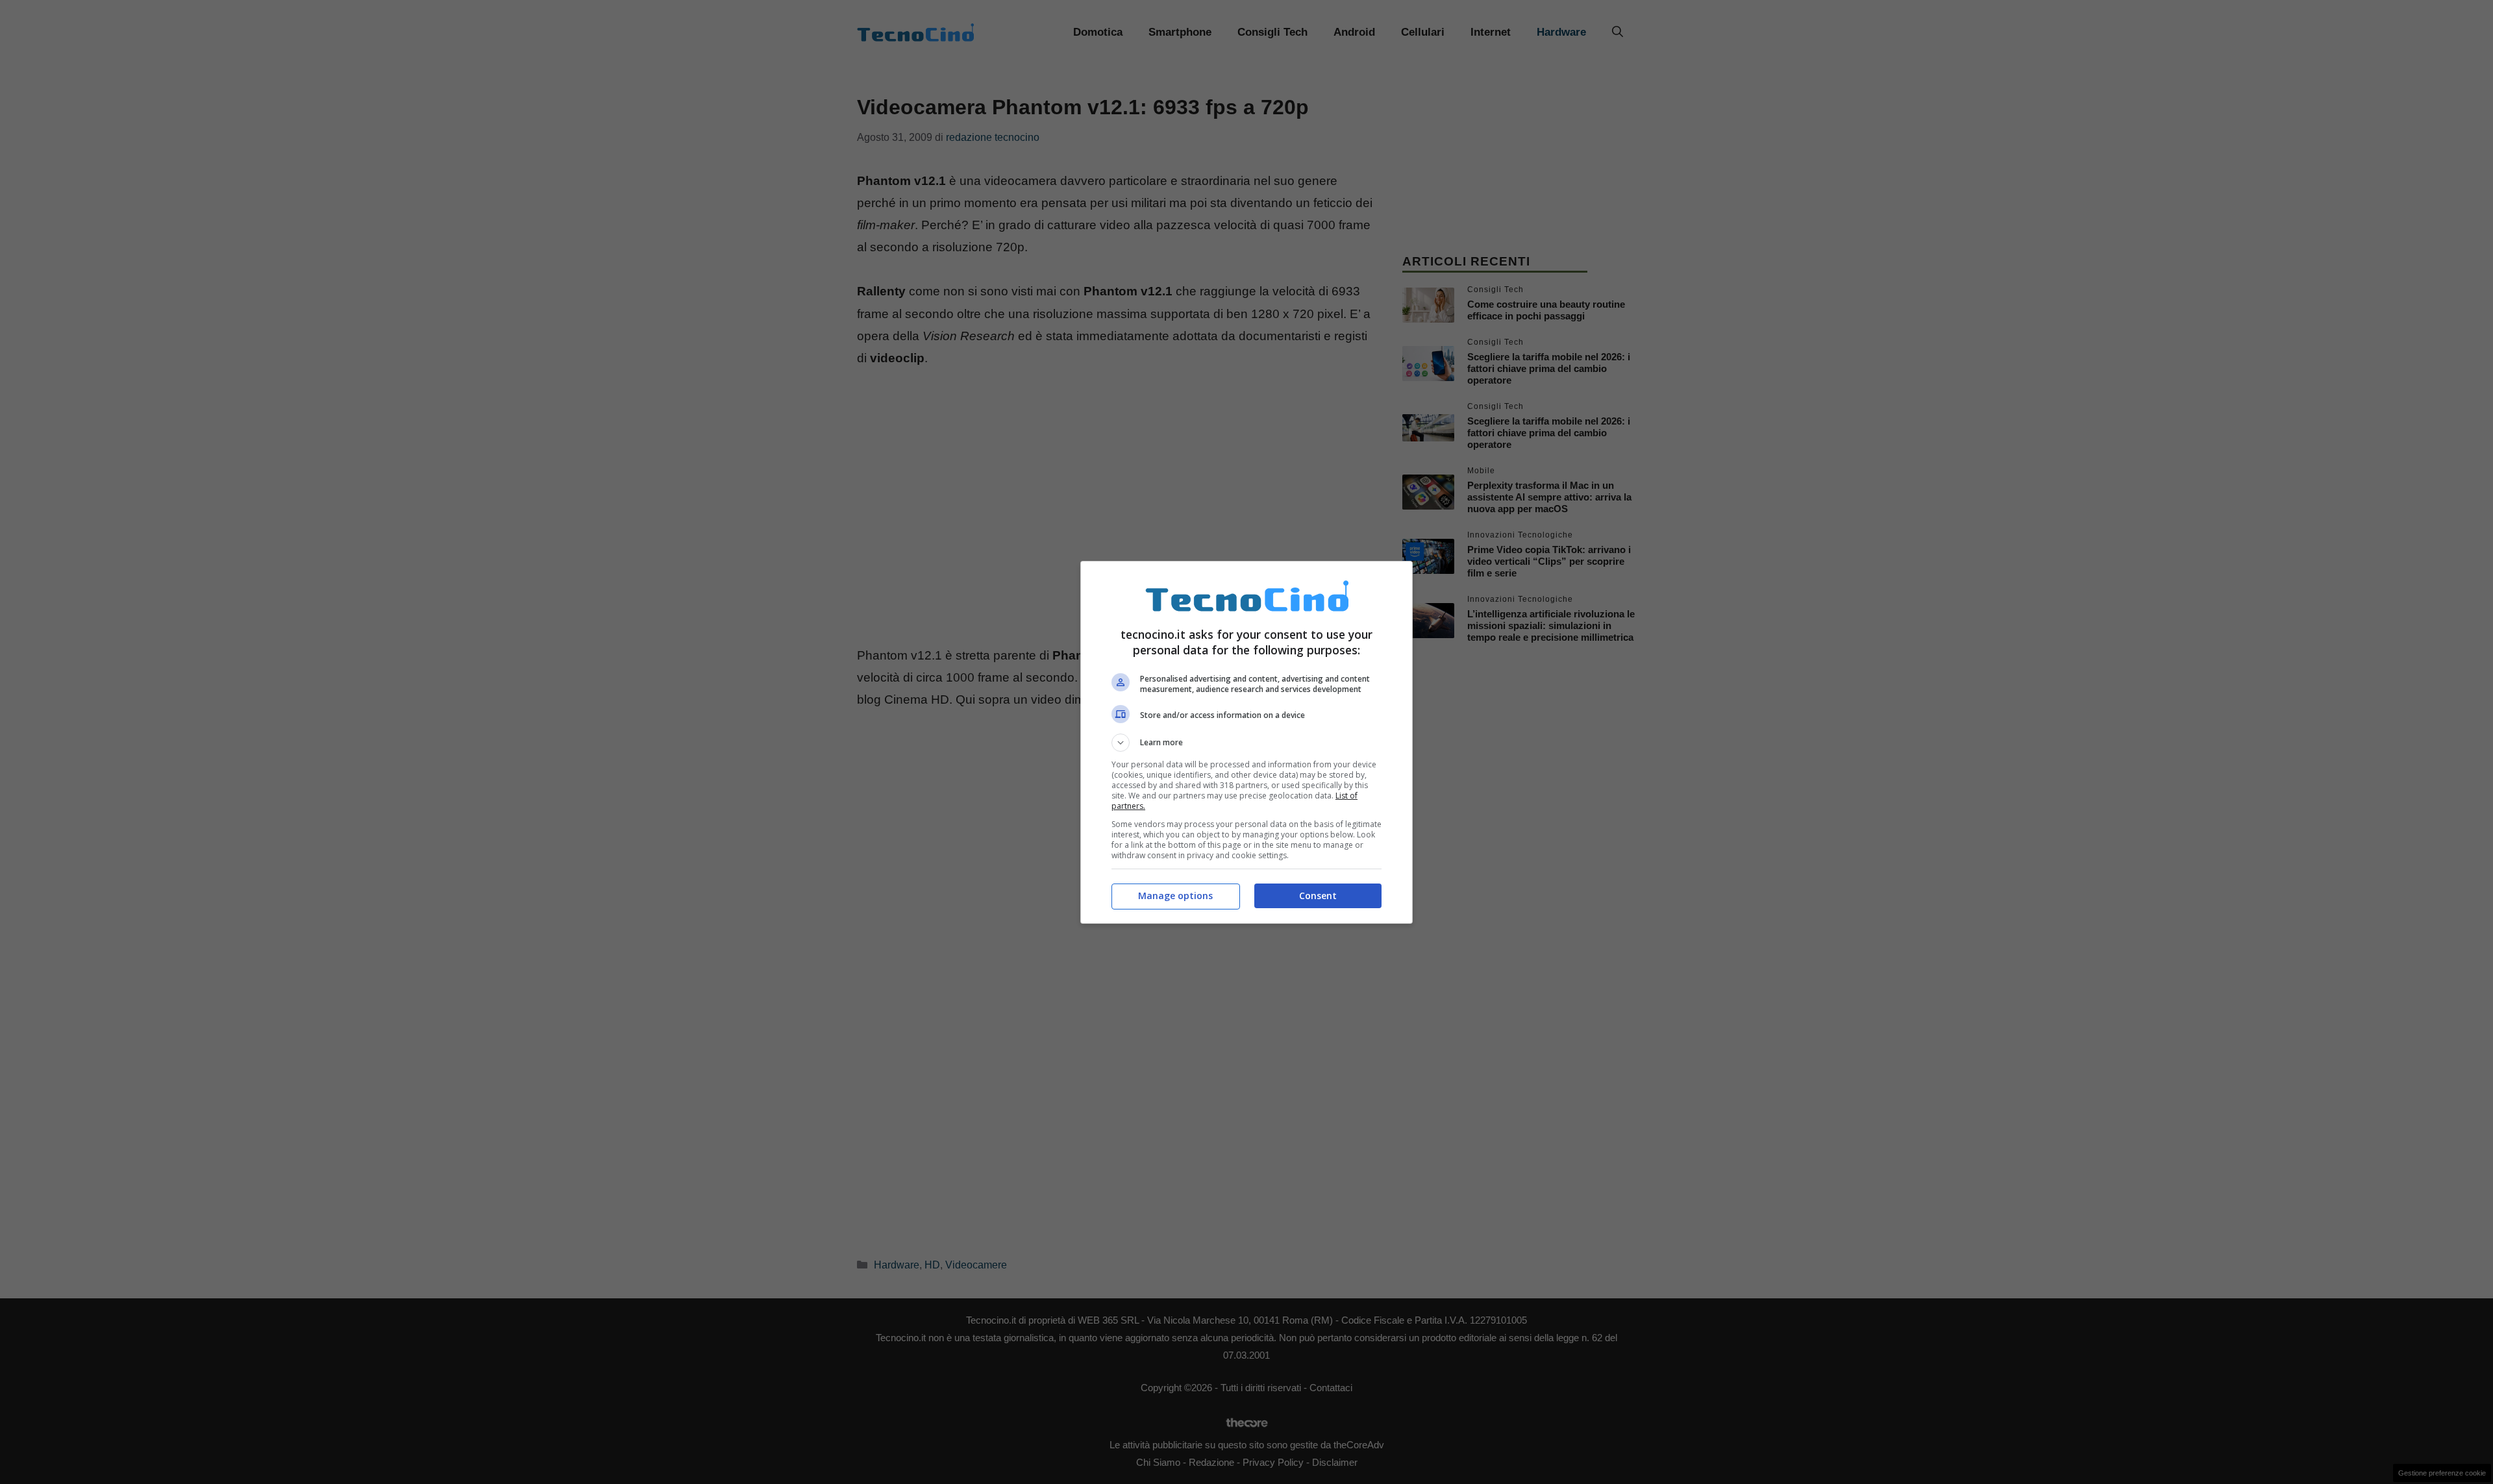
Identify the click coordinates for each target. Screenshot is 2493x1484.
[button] (1246, 743)
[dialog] (1246, 742)
